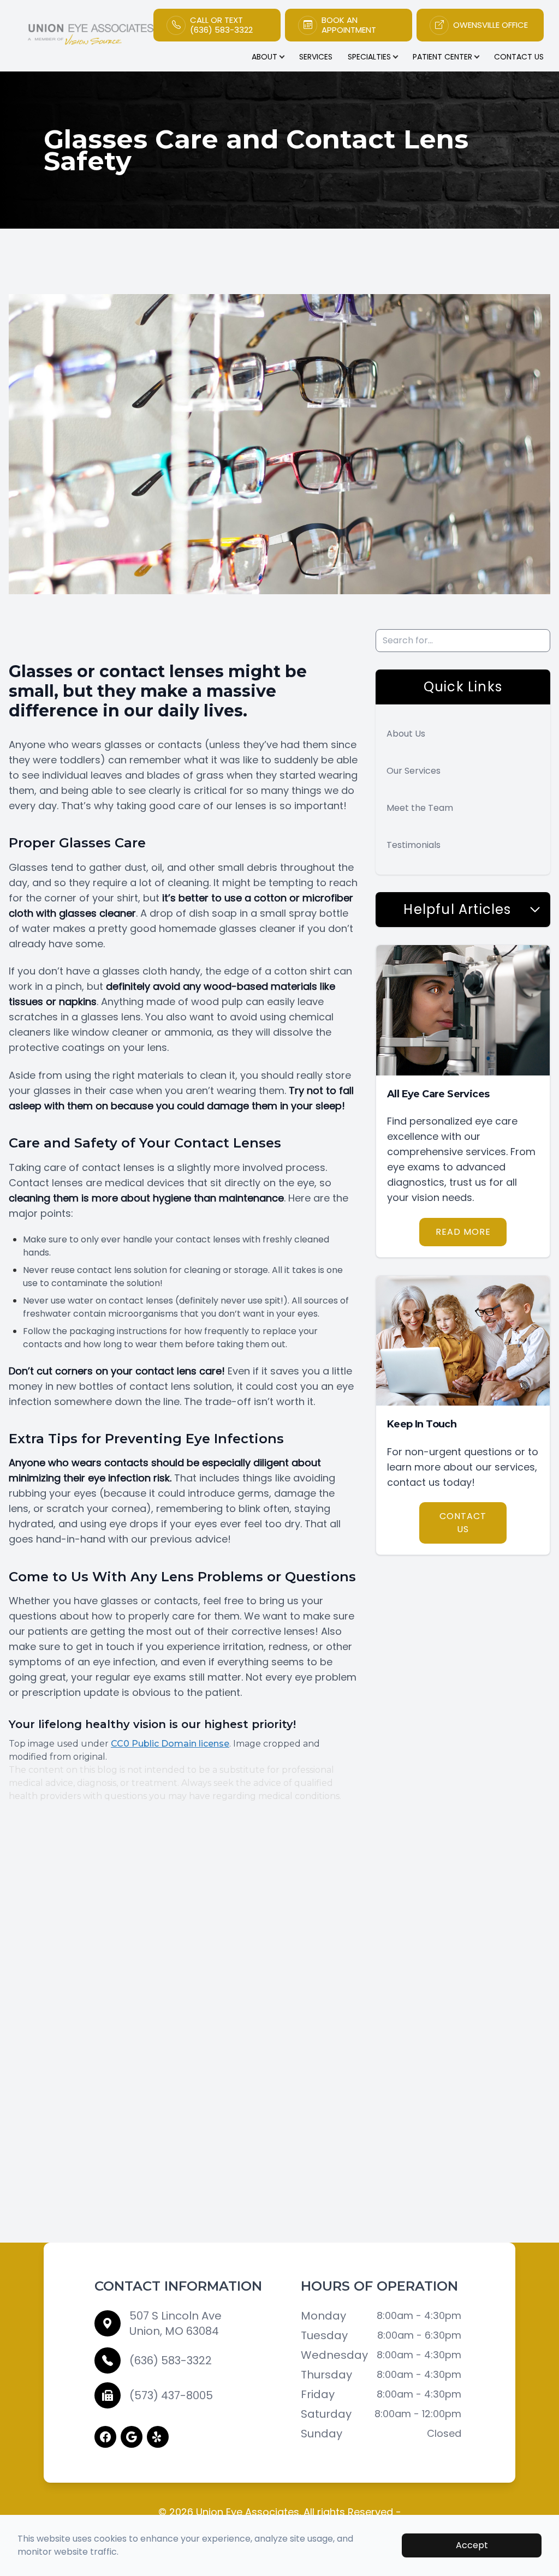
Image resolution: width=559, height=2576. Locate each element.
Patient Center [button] (442, 57)
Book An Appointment (349, 25)
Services (316, 57)
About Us (406, 734)
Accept (472, 2545)
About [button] (264, 57)
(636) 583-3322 (171, 2360)
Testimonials (414, 845)
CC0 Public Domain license (170, 1744)
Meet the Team (420, 808)
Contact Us (519, 57)
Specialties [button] (369, 57)
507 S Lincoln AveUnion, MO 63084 (176, 2323)
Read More (463, 1232)
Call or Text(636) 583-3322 (221, 25)
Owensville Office (490, 25)
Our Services (414, 771)
